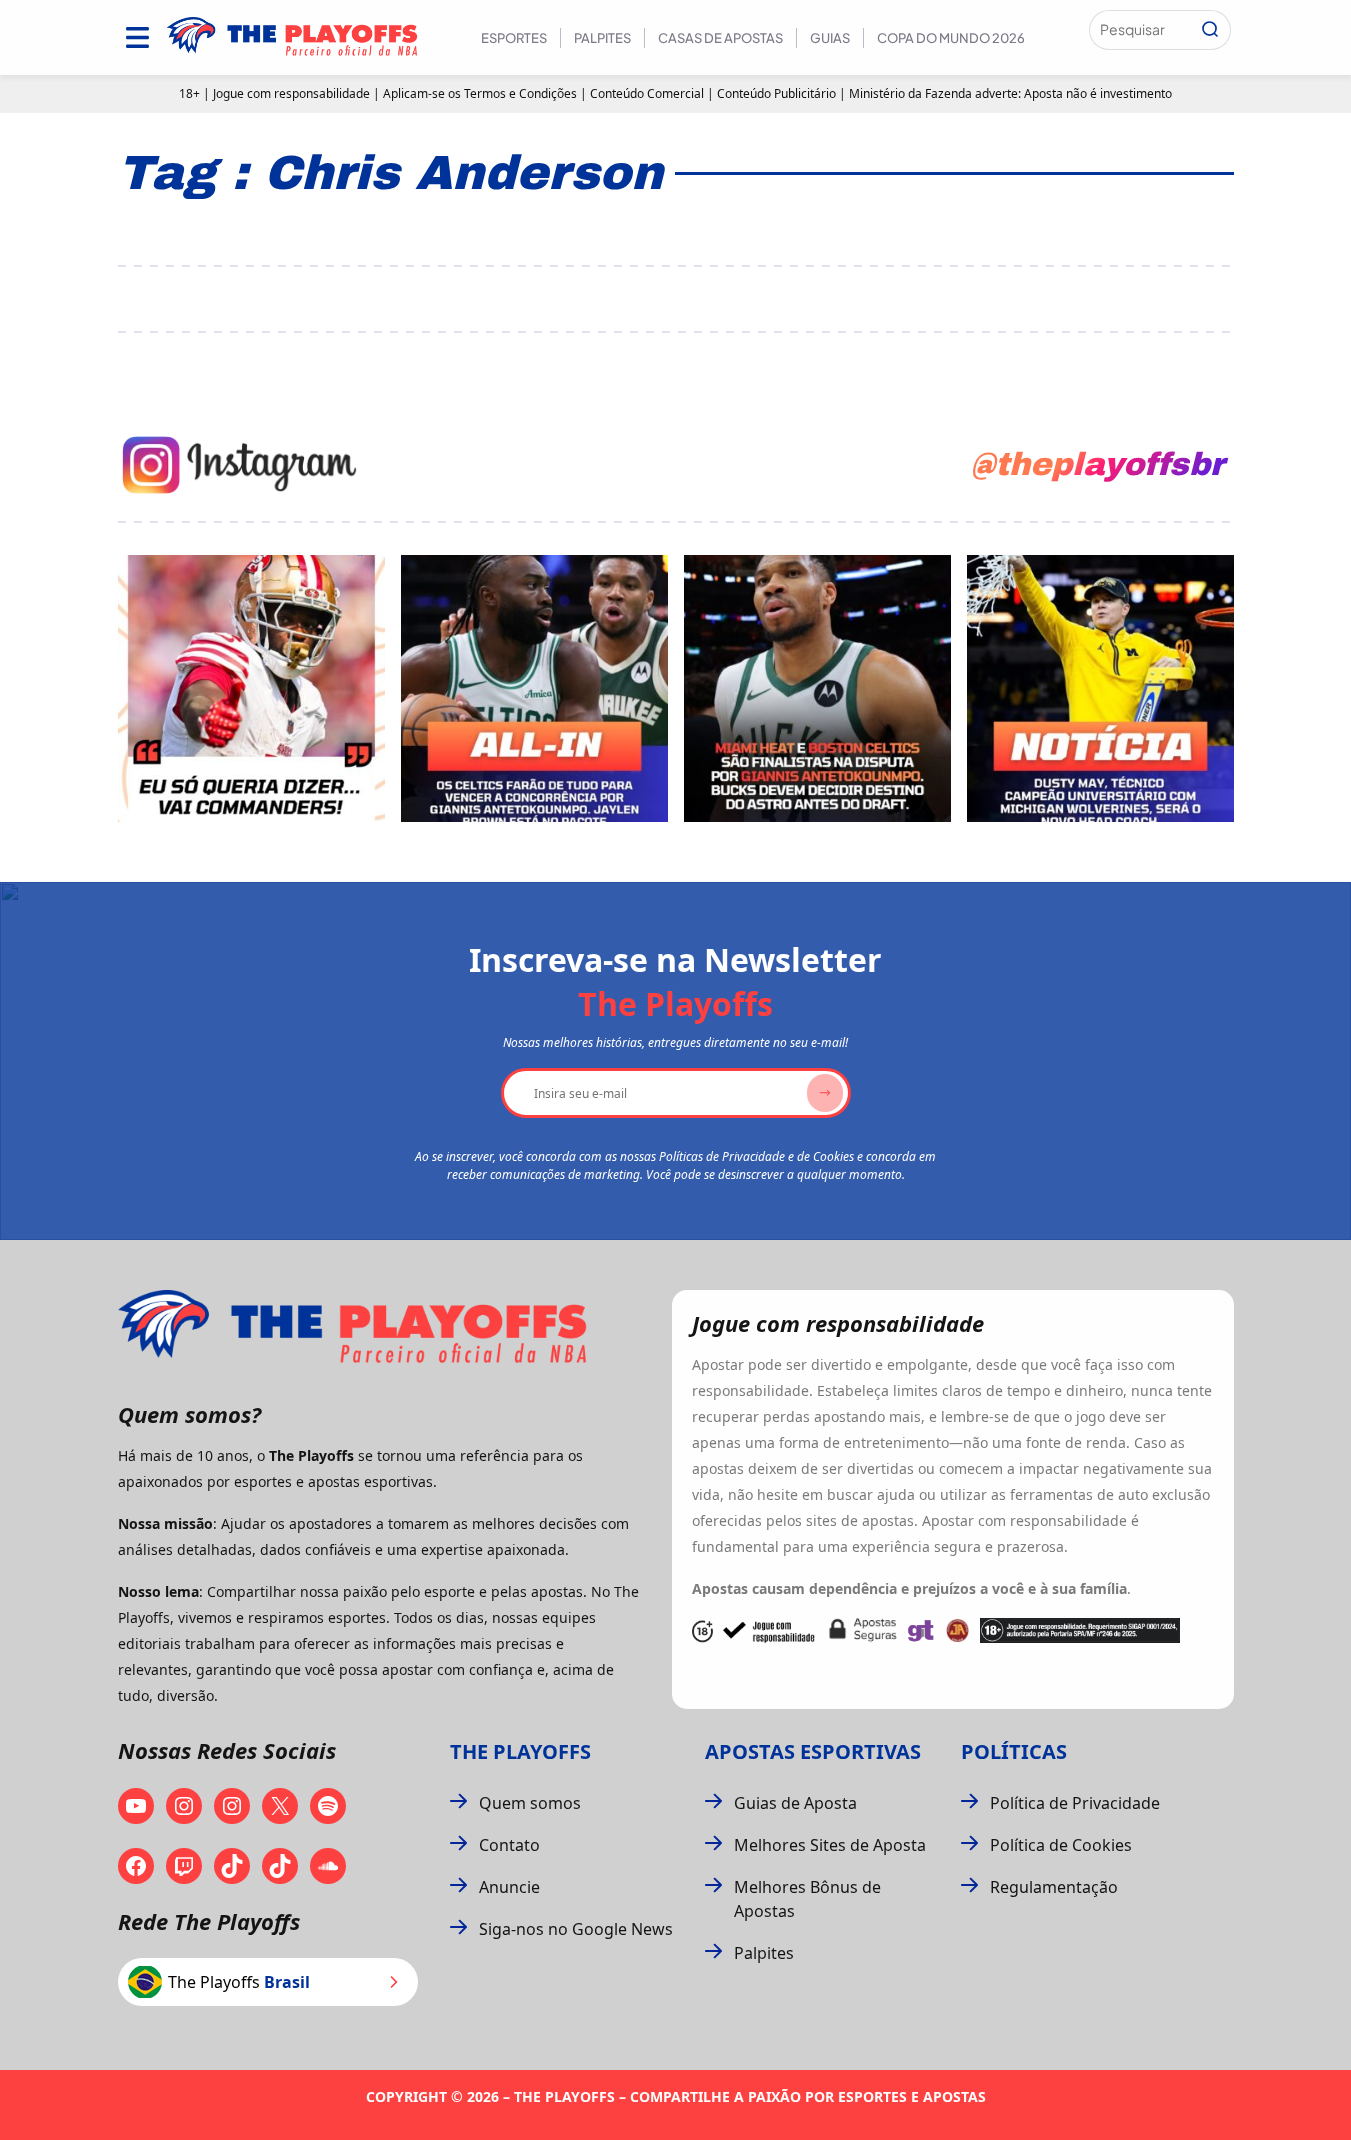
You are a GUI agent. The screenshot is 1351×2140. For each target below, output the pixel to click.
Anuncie (509, 1887)
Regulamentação (1054, 1887)
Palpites (602, 38)
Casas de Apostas (720, 38)
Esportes (514, 38)
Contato (509, 1845)
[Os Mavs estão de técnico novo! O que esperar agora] (1100, 688)
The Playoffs (520, 1751)
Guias (830, 38)
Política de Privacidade (1075, 1803)
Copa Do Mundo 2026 (951, 38)
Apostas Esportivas (813, 1751)
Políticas (1014, 1751)
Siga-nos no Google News (576, 1929)
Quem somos (530, 1803)
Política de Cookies (1061, 1845)
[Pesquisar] (1210, 30)
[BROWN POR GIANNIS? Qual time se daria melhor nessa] (534, 688)
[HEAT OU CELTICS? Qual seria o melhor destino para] (817, 688)
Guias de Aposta (795, 1803)
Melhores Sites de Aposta (830, 1845)
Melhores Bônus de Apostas (807, 1899)
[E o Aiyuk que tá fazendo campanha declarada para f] (251, 688)
